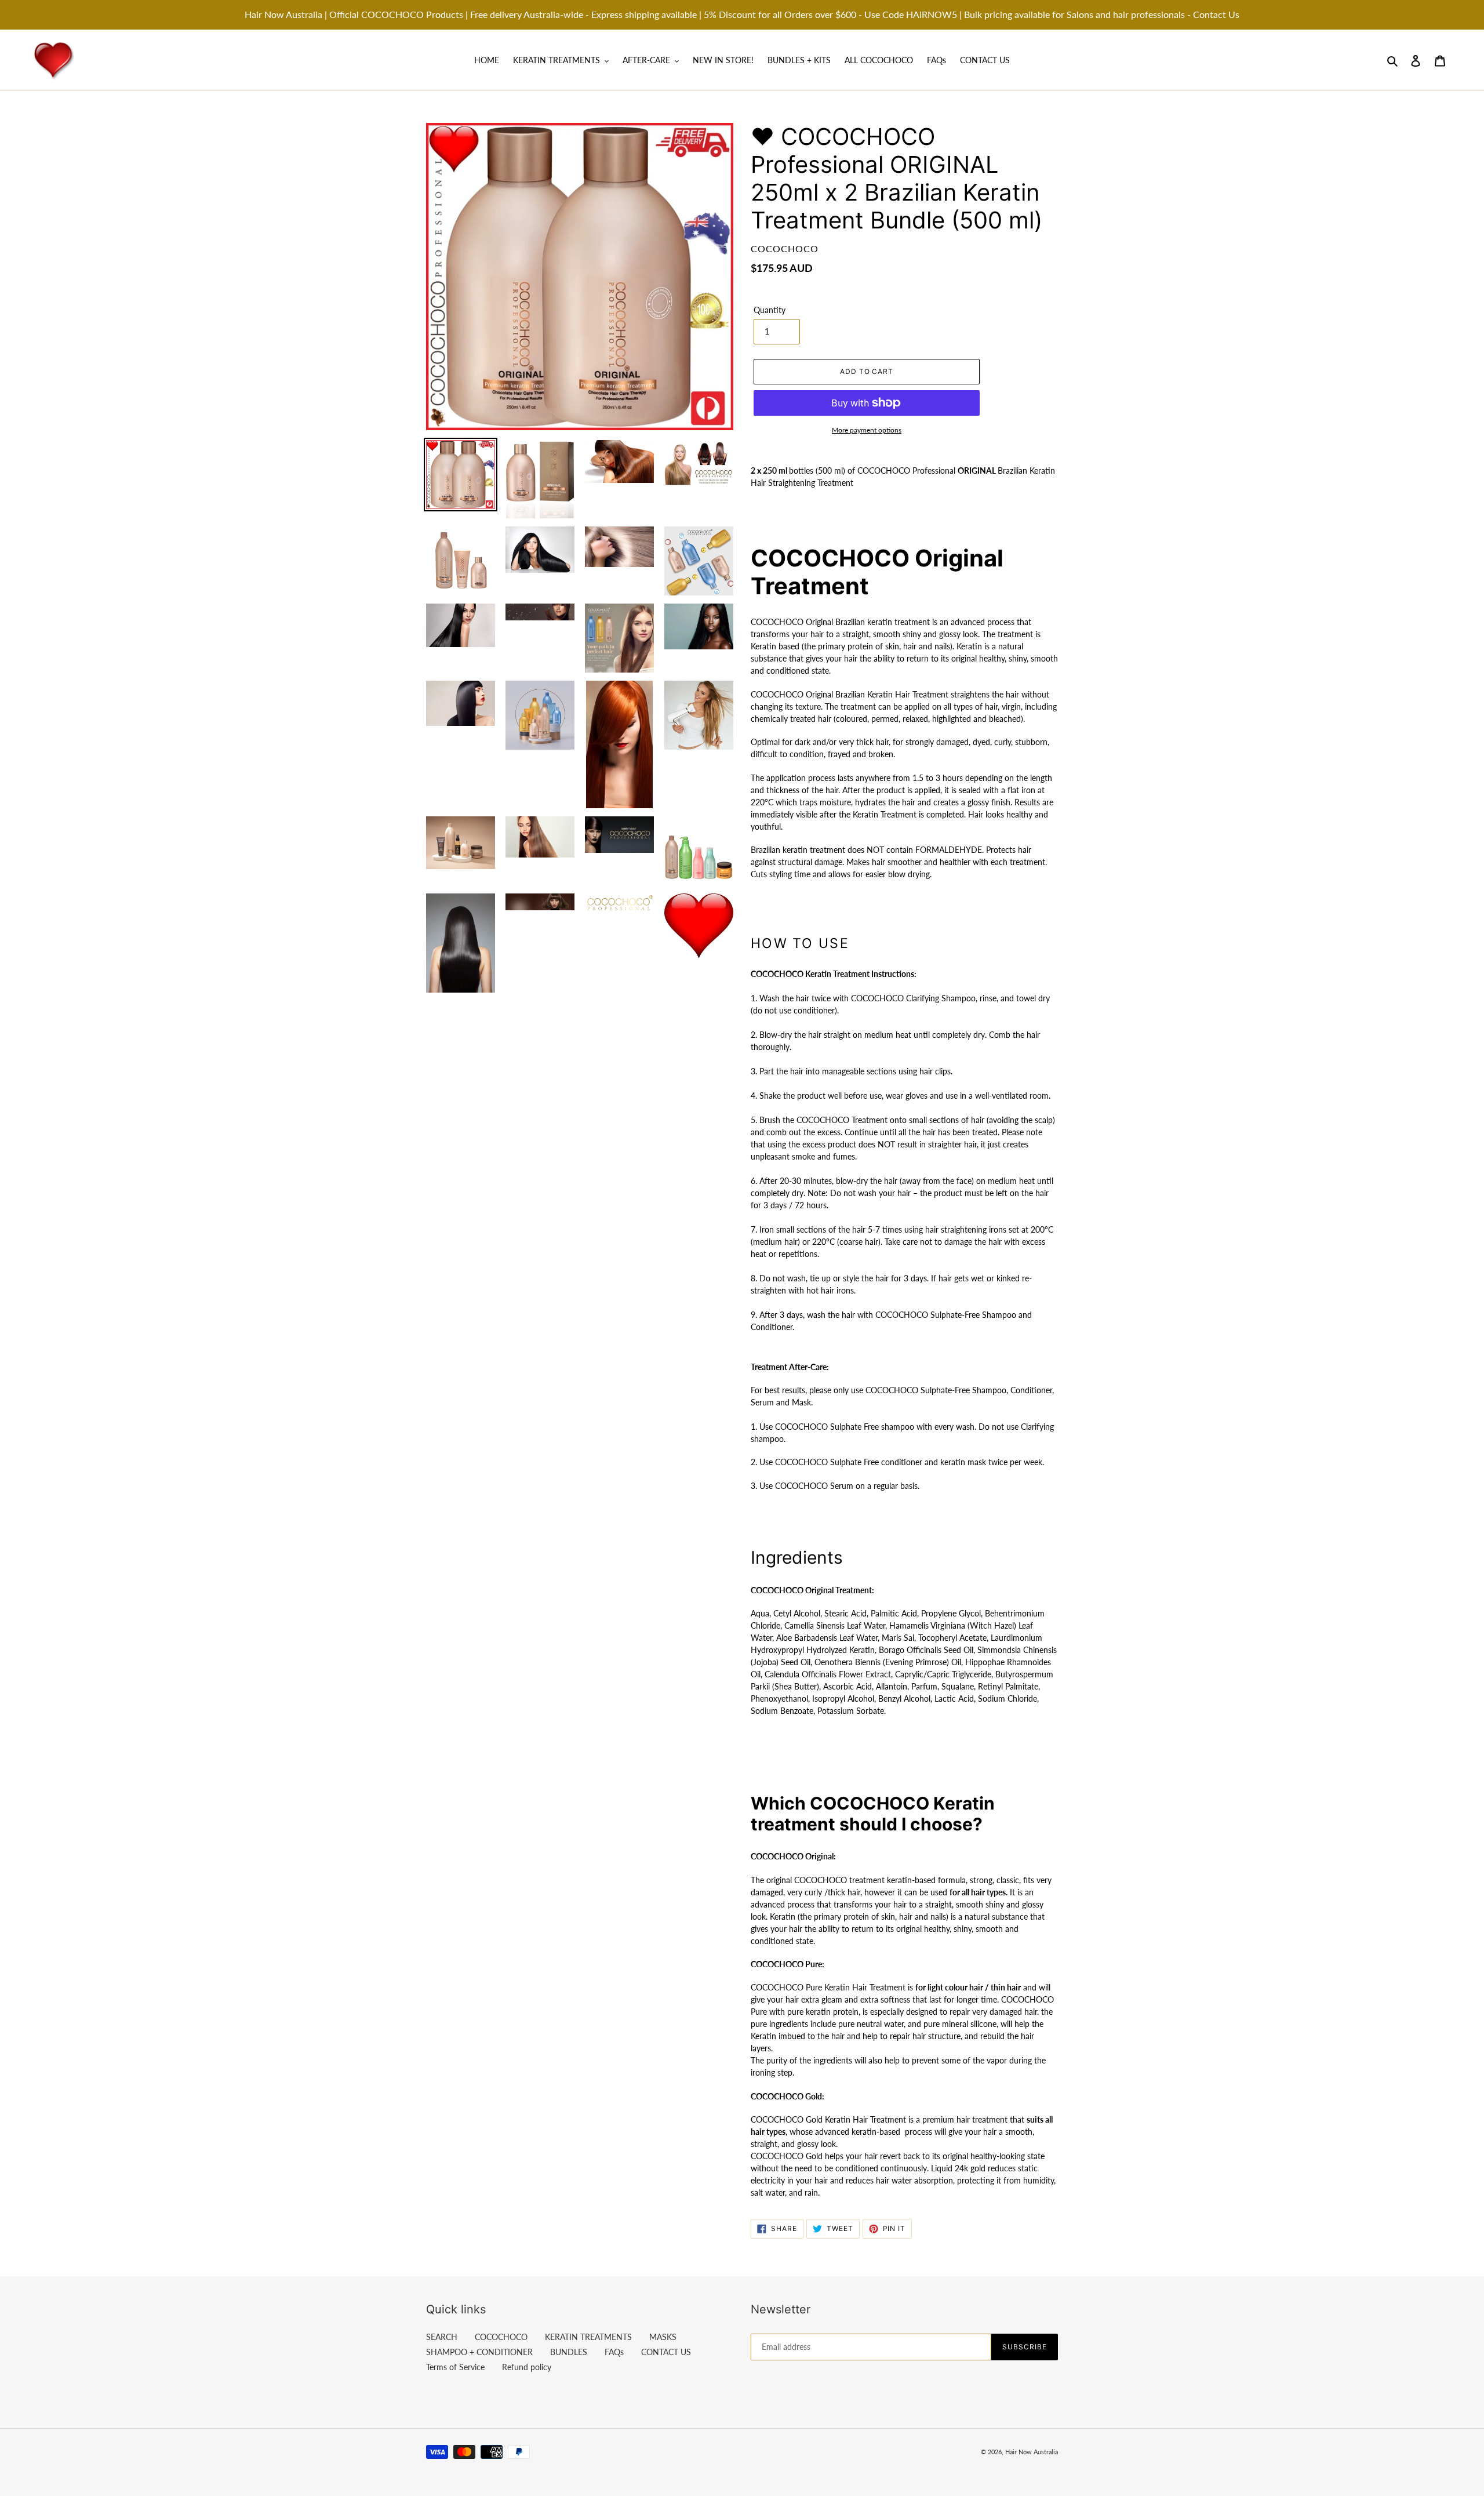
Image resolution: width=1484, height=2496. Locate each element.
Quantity (770, 310)
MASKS (663, 2337)
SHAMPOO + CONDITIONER (479, 2352)
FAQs (614, 2352)
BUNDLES (569, 2352)
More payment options (867, 430)
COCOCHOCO (501, 2337)
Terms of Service (455, 2367)
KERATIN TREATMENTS (588, 2337)
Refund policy (527, 2367)
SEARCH (442, 2337)
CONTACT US (666, 2352)
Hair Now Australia (1032, 2452)
